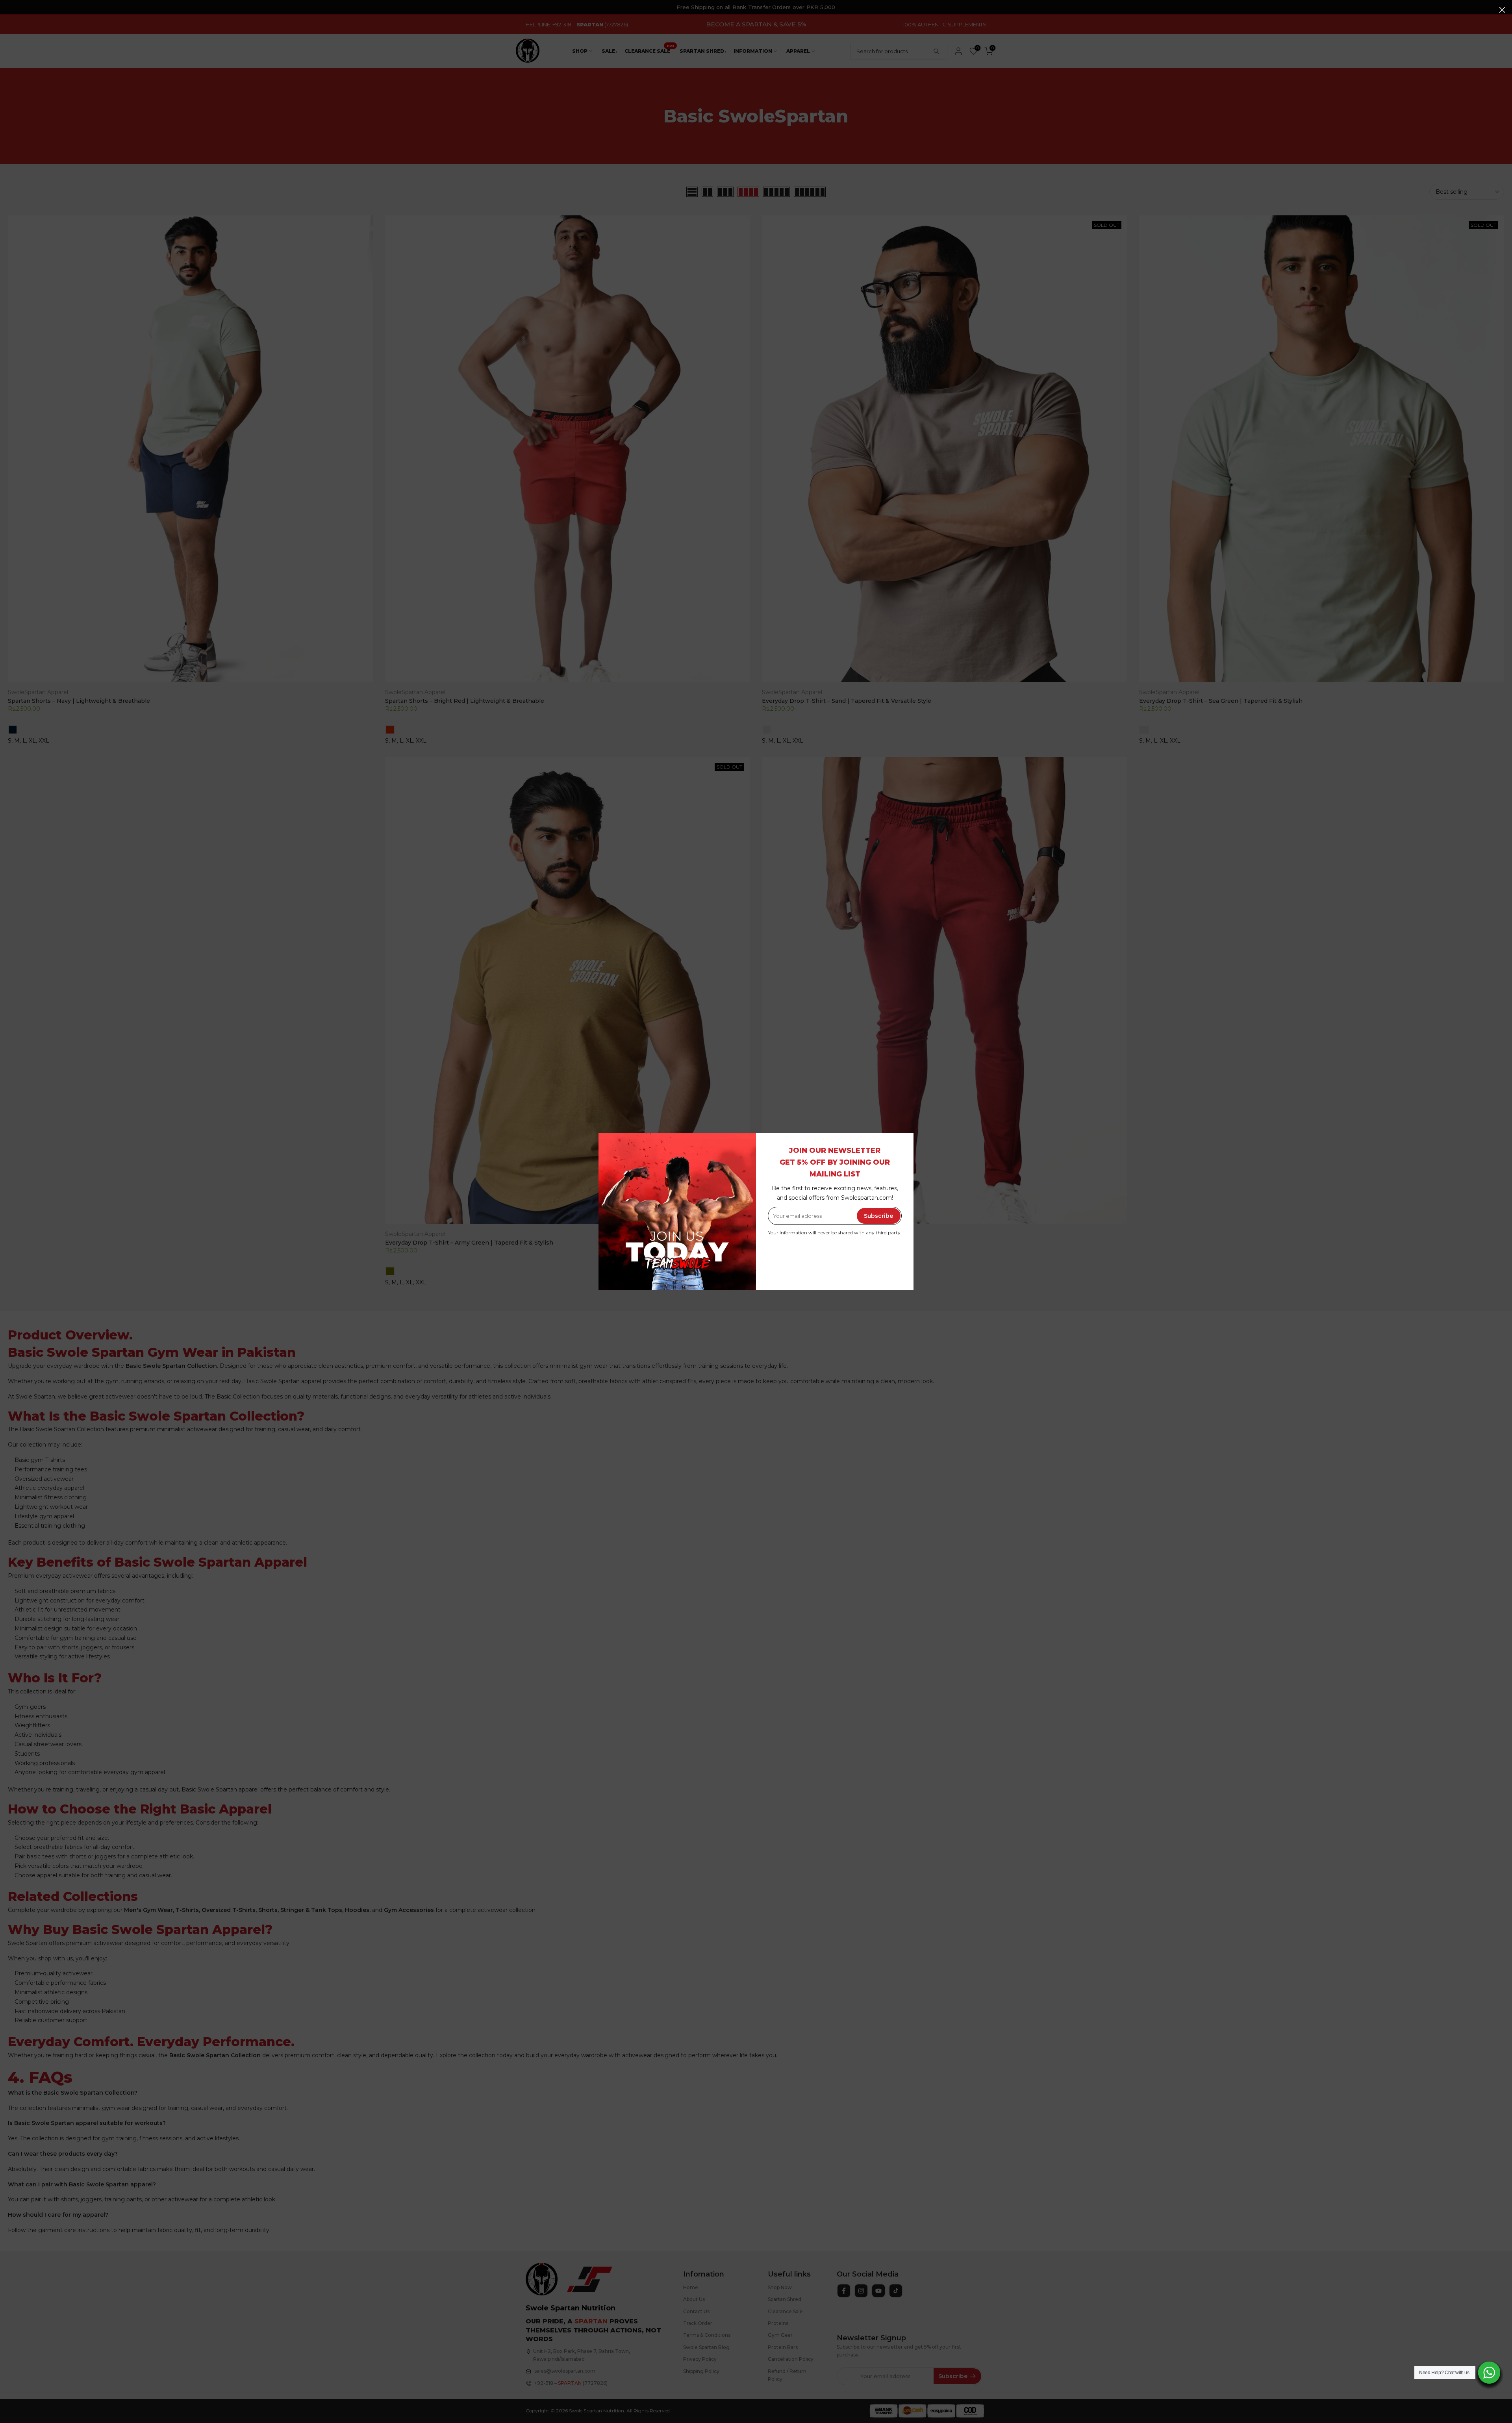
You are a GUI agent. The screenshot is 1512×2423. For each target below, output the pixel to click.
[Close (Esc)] (1502, 10)
